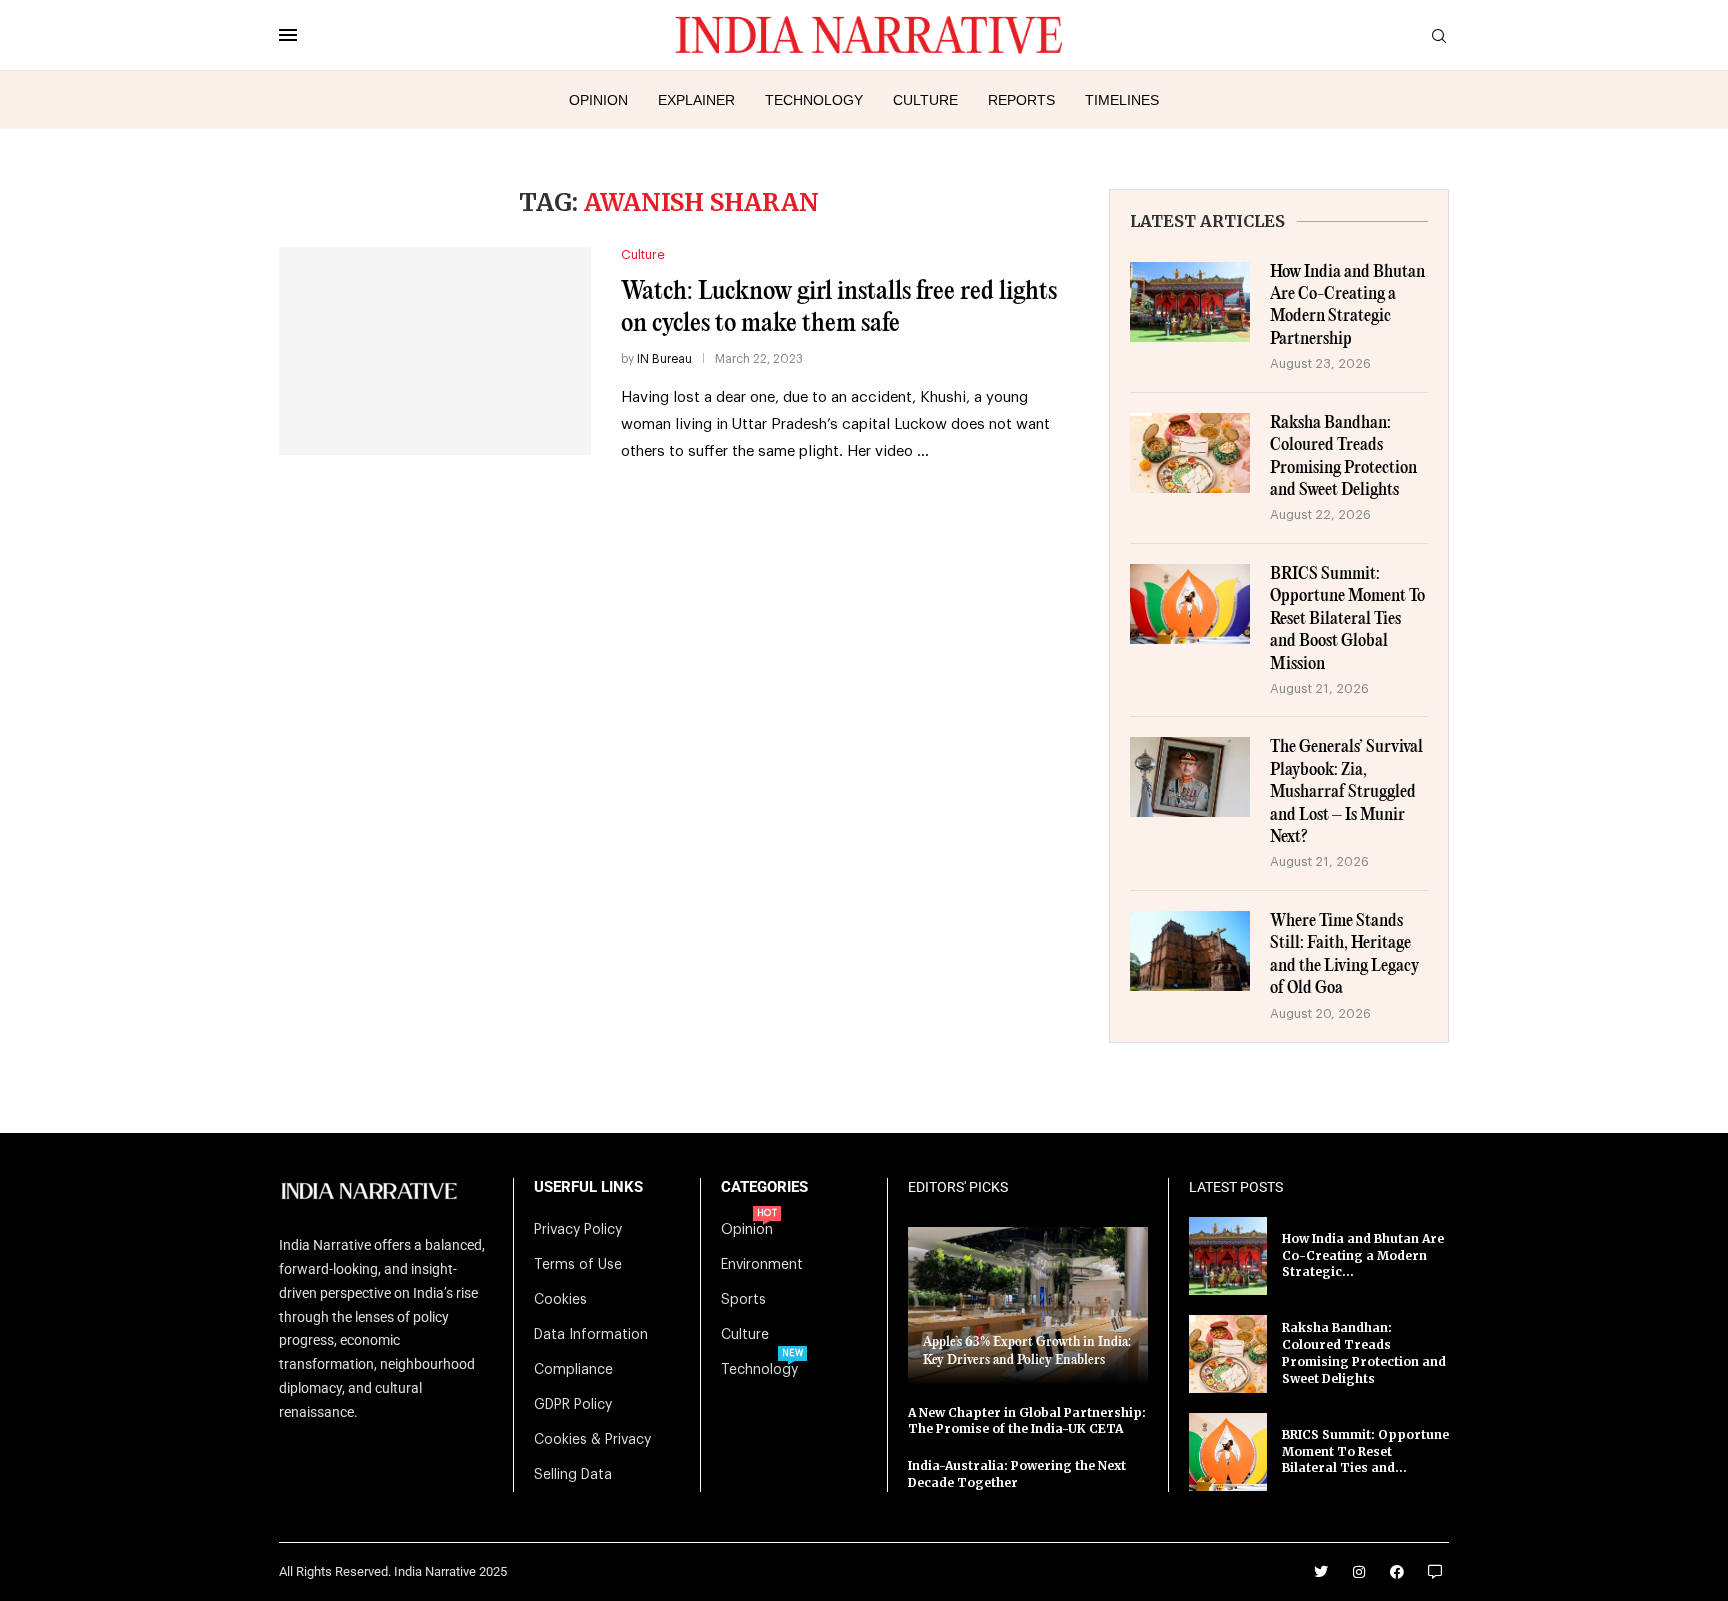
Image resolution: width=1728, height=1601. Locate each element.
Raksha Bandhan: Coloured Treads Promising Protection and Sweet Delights (1343, 457)
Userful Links (588, 1187)
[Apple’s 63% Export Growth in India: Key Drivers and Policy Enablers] (1028, 1305)
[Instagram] (1359, 1572)
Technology (814, 100)
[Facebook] (1397, 1572)
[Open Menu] (288, 35)
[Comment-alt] (1435, 1572)
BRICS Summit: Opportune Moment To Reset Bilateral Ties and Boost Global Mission (1347, 619)
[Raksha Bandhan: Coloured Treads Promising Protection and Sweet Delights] (1190, 453)
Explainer (696, 100)
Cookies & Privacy (592, 1440)
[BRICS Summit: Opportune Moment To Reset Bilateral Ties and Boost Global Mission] (1190, 604)
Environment (762, 1265)
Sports (743, 1300)
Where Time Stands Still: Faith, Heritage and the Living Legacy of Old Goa (1344, 955)
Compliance (573, 1370)
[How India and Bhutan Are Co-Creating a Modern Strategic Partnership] (1190, 302)
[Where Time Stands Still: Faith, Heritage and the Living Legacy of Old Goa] (1190, 951)
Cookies (560, 1300)
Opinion (598, 100)
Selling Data (573, 1475)
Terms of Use (578, 1265)
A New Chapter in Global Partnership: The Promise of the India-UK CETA (1027, 1421)
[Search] (1439, 36)
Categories (764, 1187)
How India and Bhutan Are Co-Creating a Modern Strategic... (1363, 1255)
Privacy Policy (578, 1230)
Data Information (591, 1335)
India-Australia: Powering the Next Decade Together (1017, 1474)
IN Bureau (664, 359)
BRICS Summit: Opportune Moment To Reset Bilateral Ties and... (1365, 1451)
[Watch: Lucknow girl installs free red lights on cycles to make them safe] (435, 351)
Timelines (1122, 100)
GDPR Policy (573, 1405)
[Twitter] (1321, 1572)
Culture (925, 100)
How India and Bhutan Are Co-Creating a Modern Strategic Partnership (1347, 306)
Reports (1021, 100)
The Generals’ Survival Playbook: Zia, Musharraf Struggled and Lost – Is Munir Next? (1346, 792)
